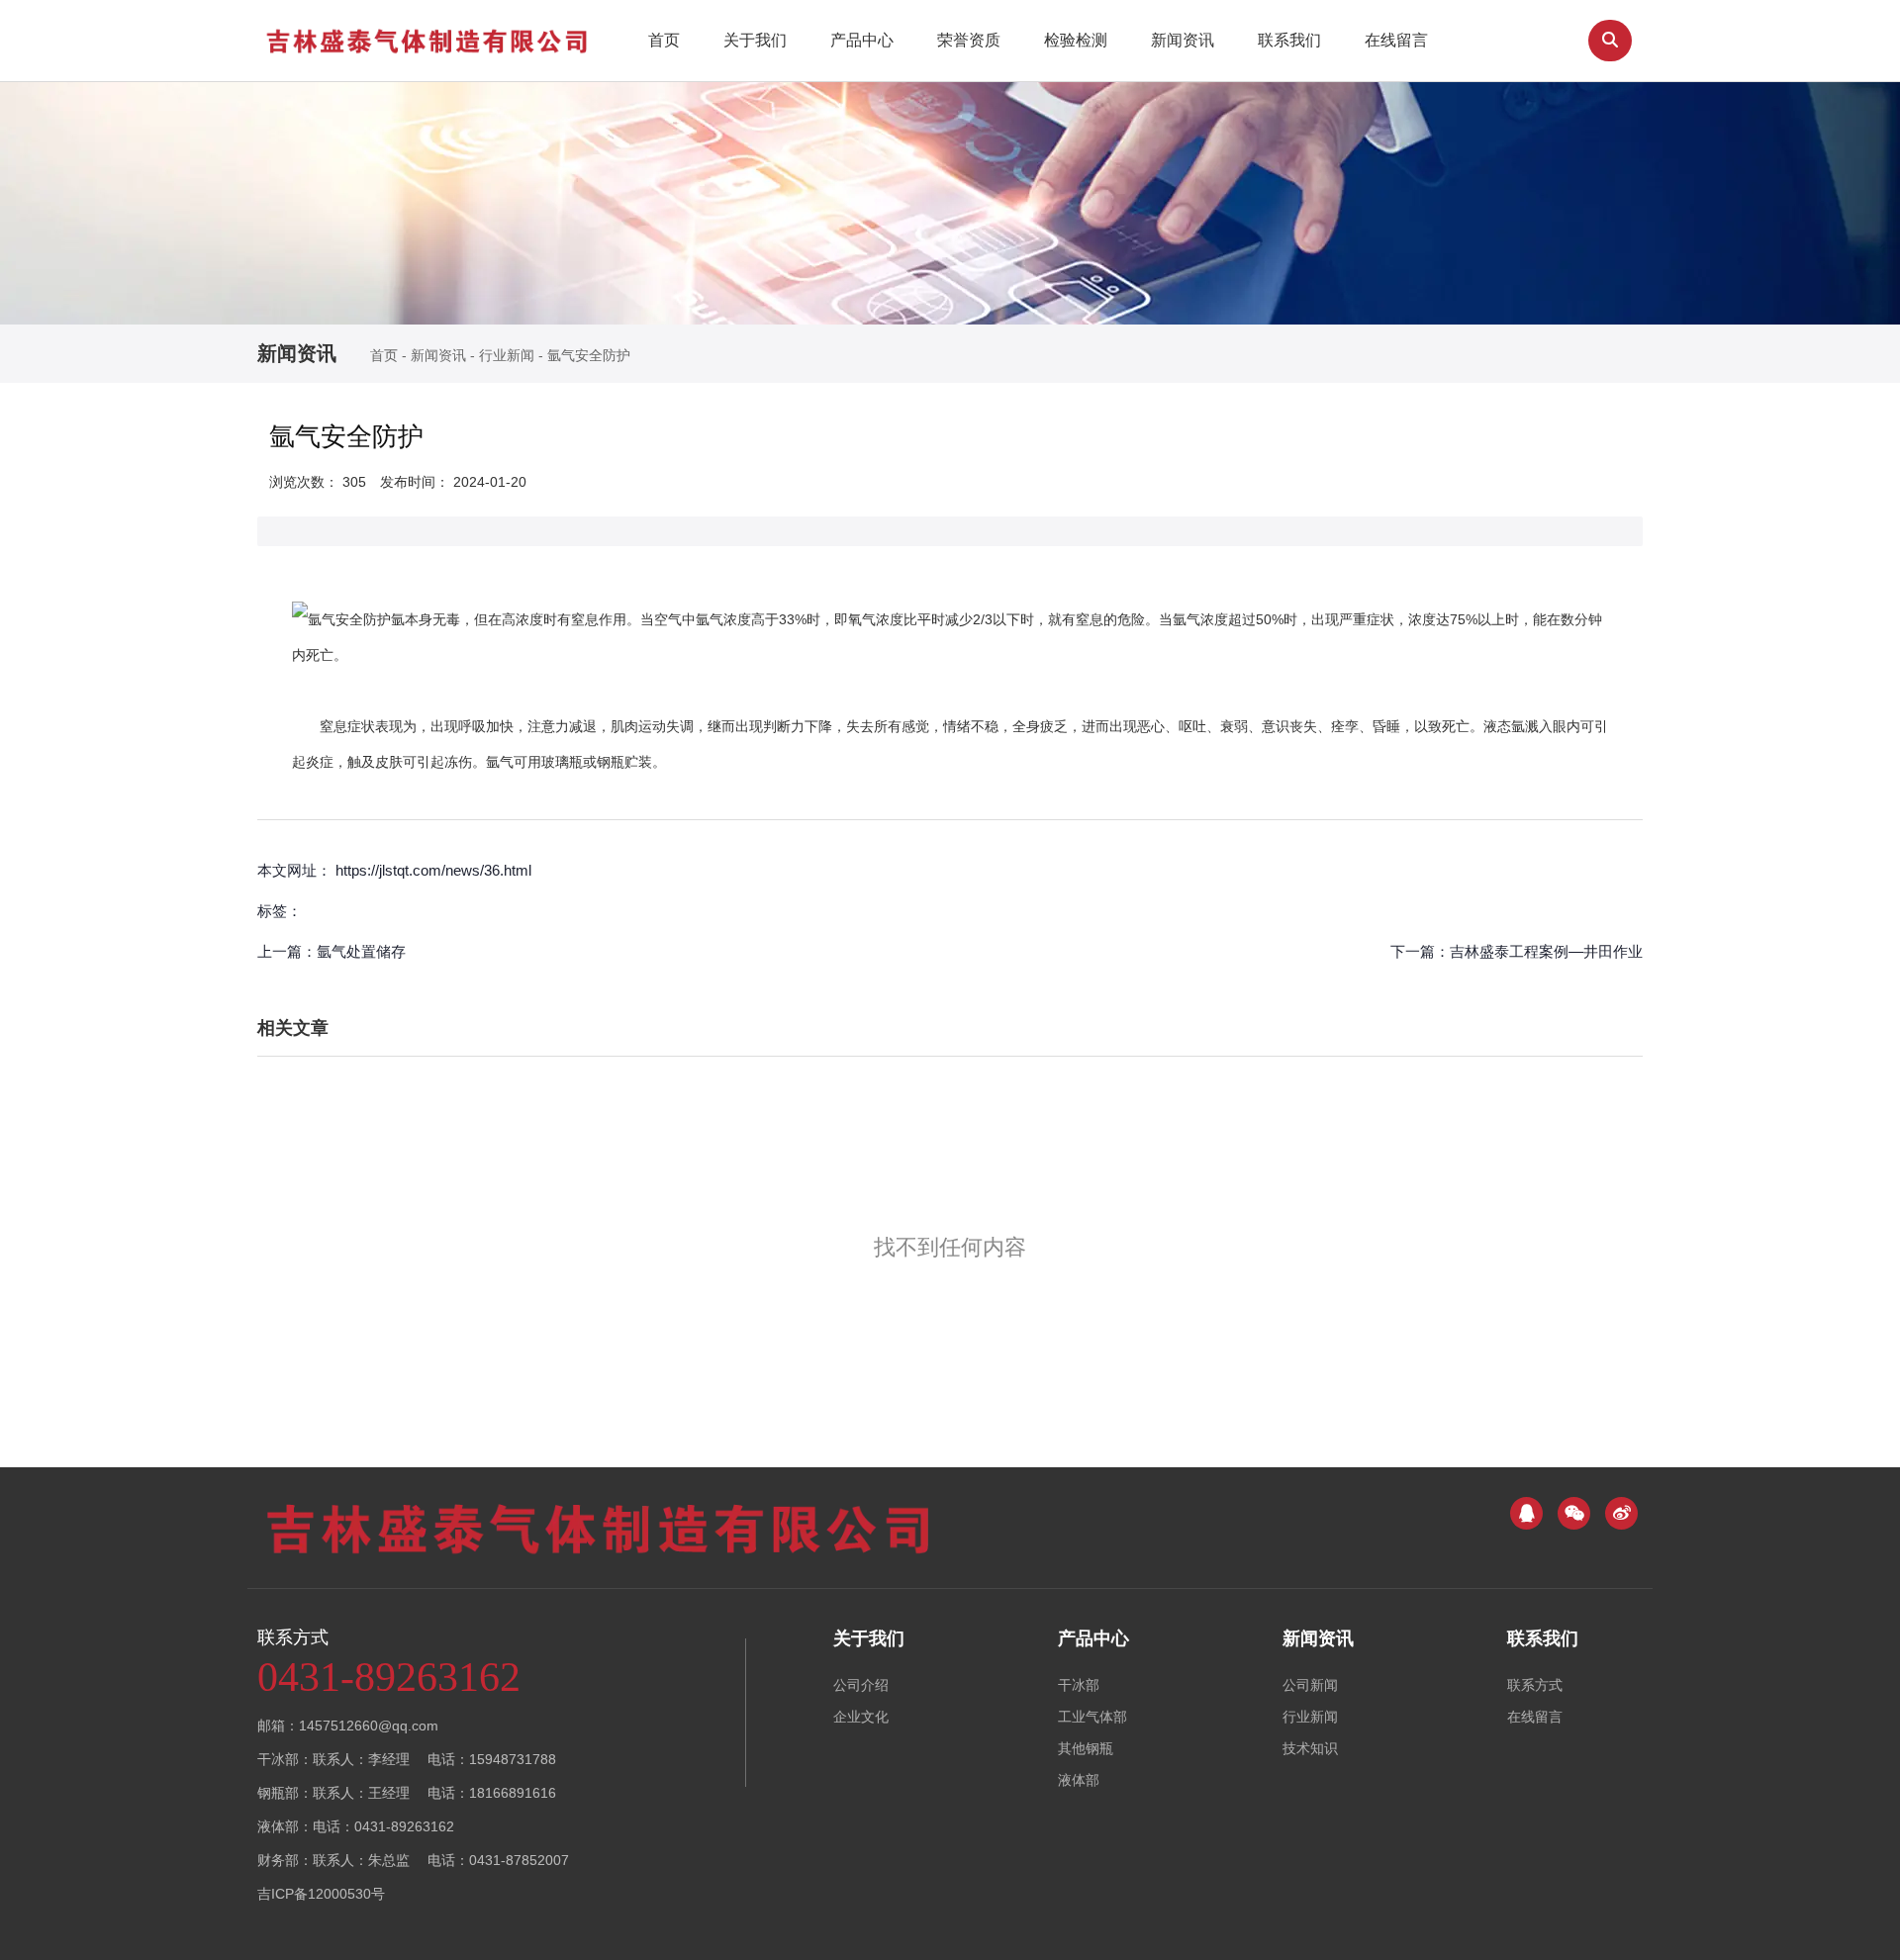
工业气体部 (1092, 1717)
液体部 (1079, 1780)
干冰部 (1079, 1685)
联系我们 (1289, 40)
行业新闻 (507, 355)
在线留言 (1396, 40)
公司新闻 (1310, 1685)
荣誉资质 (969, 40)
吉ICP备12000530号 (321, 1894)
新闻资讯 (1183, 40)
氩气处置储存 (361, 951)
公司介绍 (861, 1685)
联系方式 (1535, 1685)
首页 (664, 40)
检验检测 (1076, 40)
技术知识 (1310, 1748)
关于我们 (755, 40)
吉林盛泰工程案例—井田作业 (1546, 951)
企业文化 (861, 1717)
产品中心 (862, 40)
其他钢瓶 (1086, 1748)
